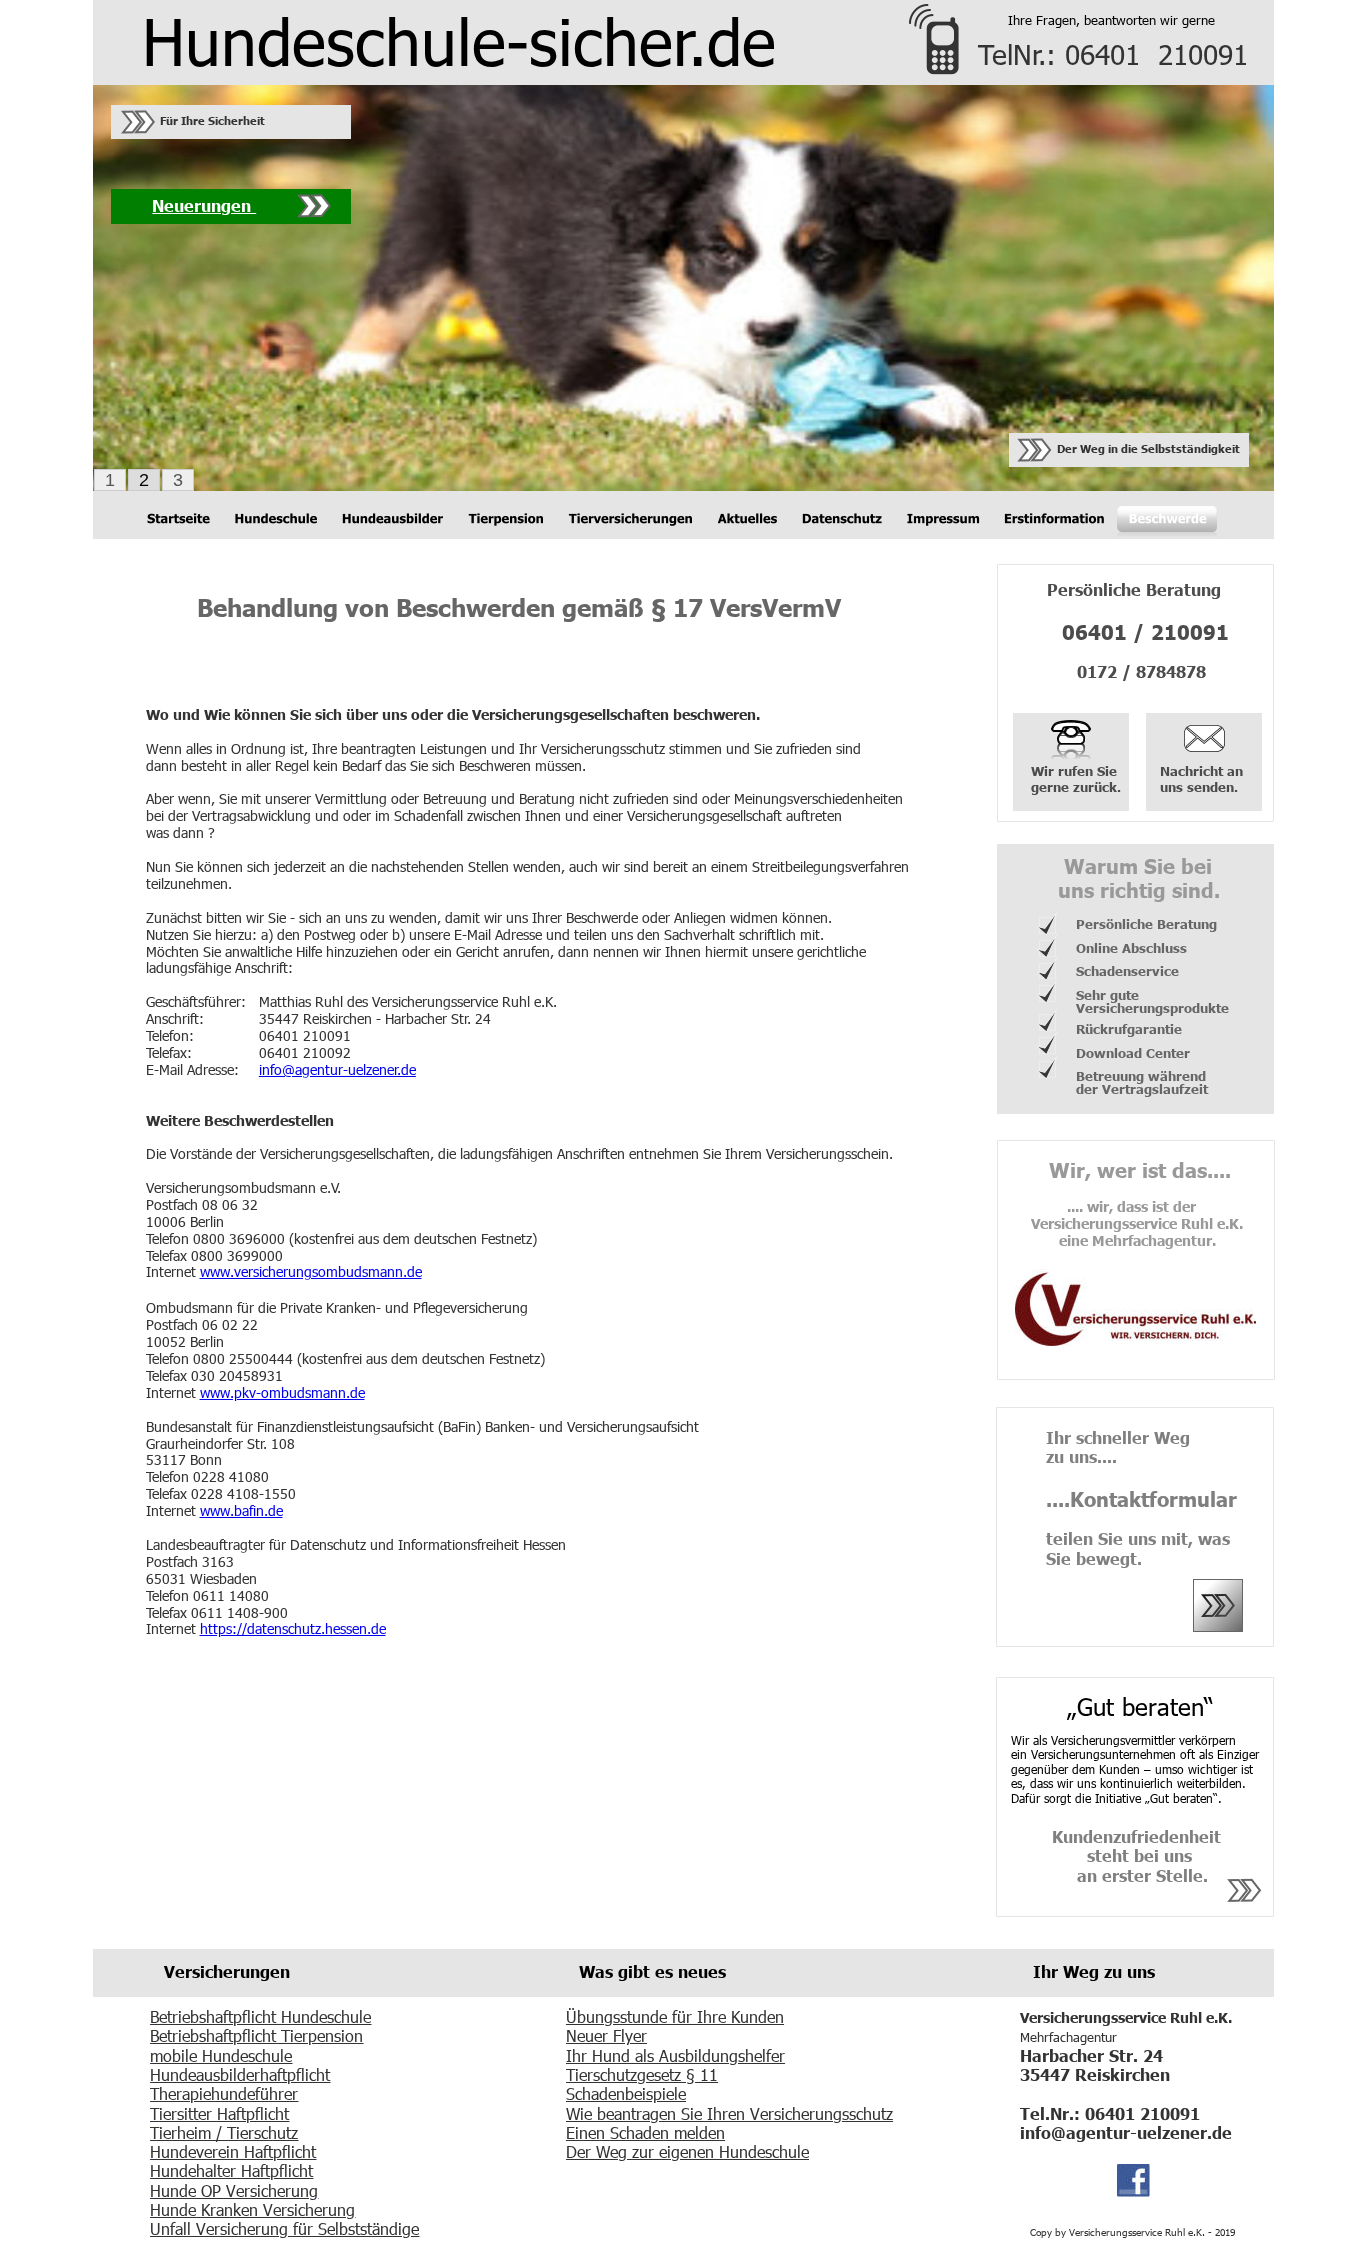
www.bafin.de (241, 1510)
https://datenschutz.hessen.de (293, 1628)
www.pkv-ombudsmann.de (282, 1392)
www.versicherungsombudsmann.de (311, 1271)
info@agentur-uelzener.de (337, 1069)
